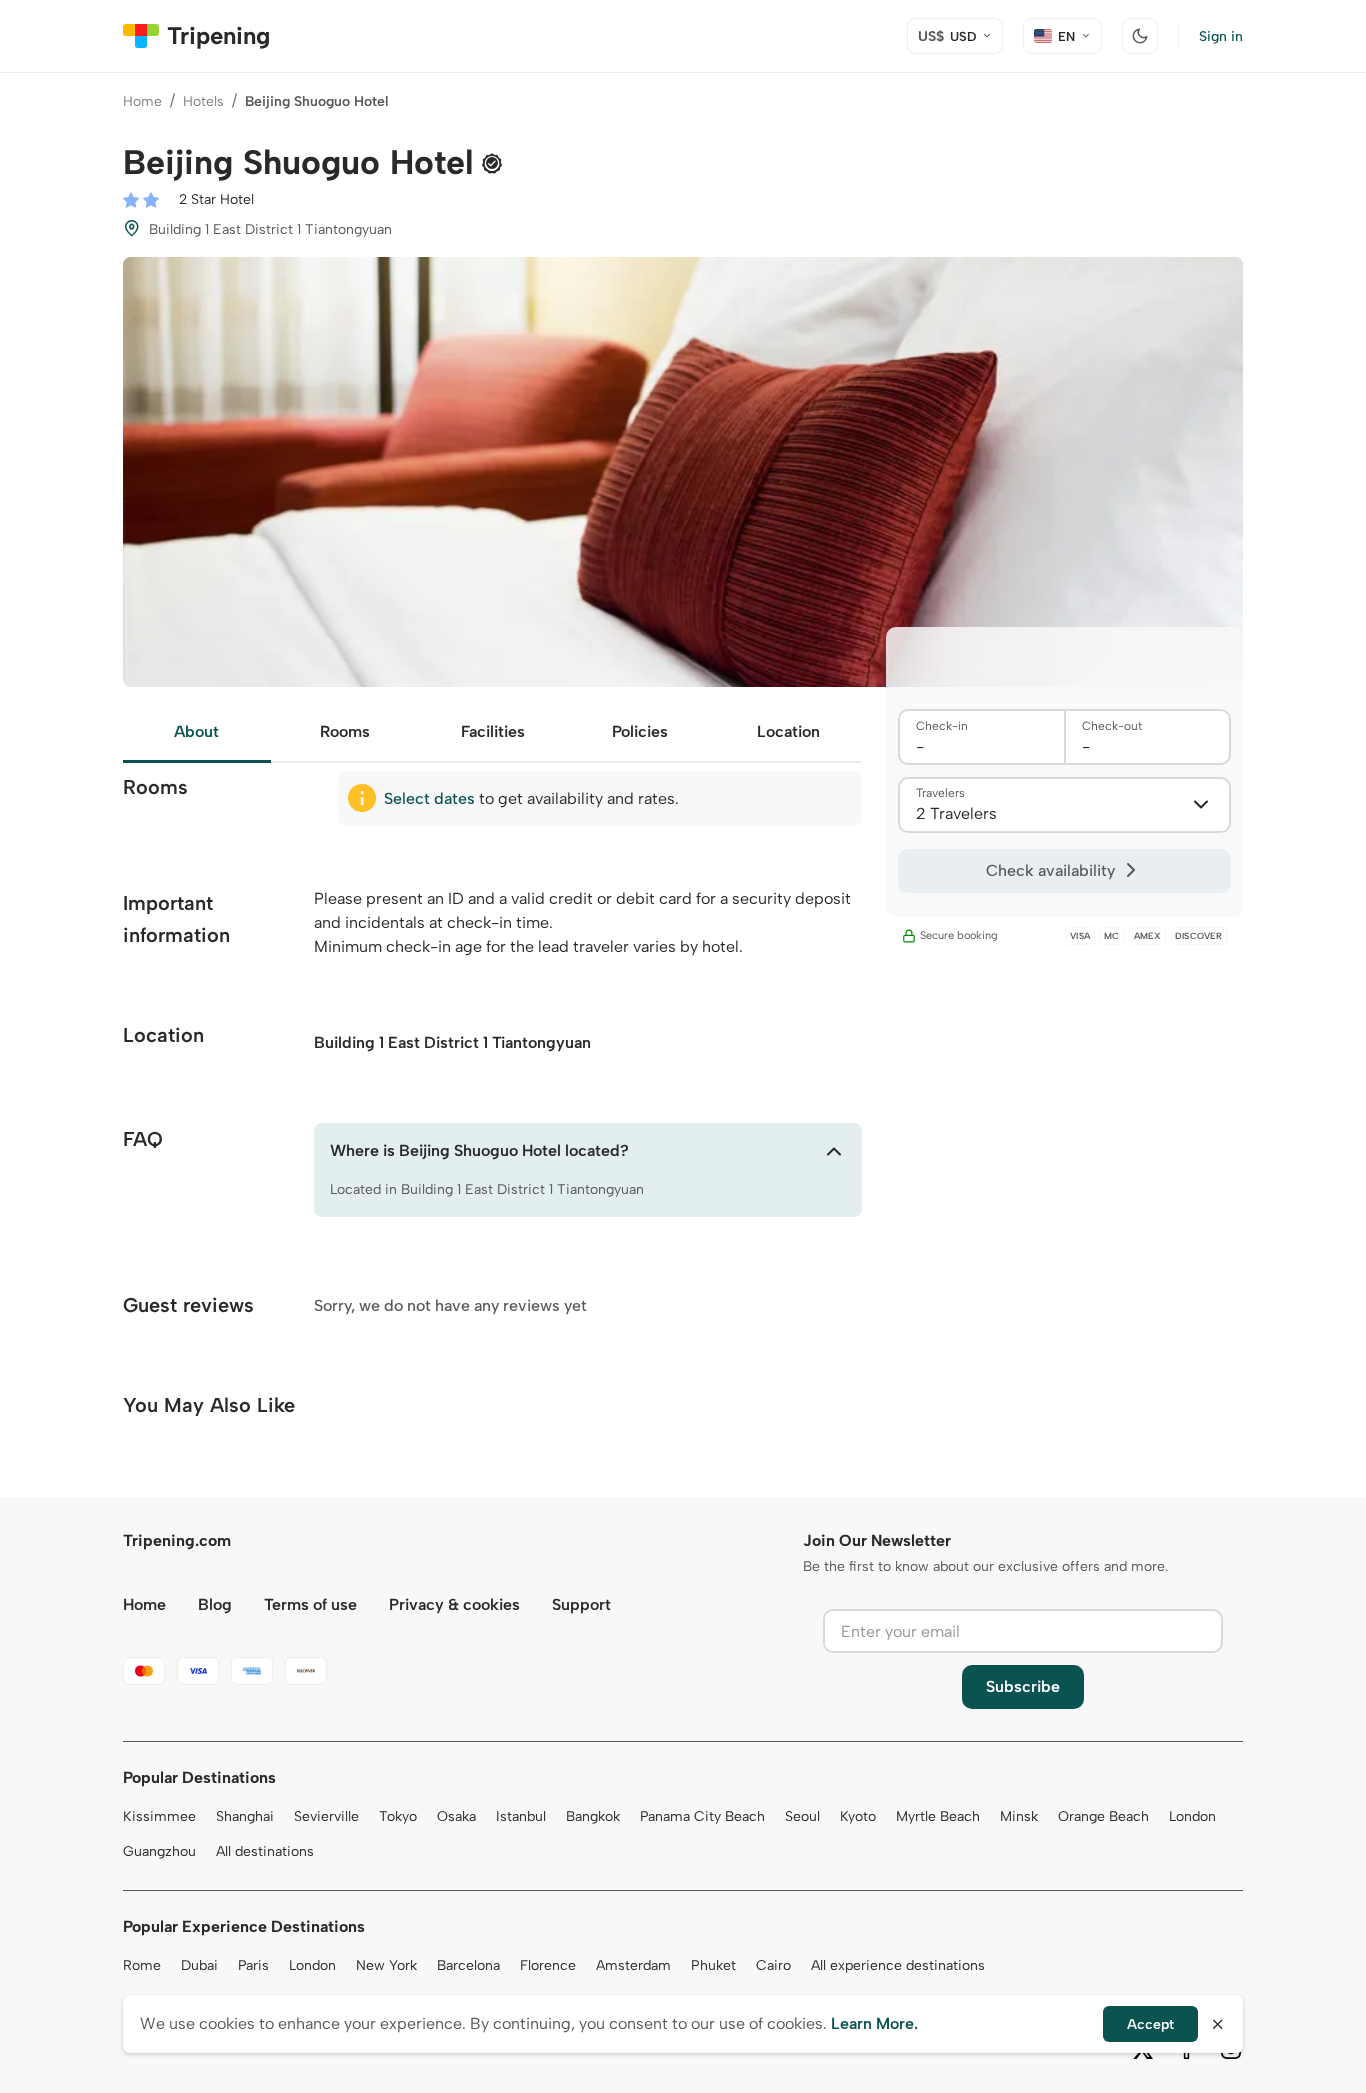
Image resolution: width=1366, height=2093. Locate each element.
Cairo (773, 1965)
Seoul (802, 1816)
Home (142, 101)
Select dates (429, 798)
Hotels (203, 101)
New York (386, 1965)
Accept (1150, 2024)
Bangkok (593, 1816)
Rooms (345, 731)
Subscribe (1023, 1686)
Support (581, 1604)
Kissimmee (159, 1816)
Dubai (199, 1965)
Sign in (1221, 36)
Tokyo (398, 1816)
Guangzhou (159, 1851)
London (1192, 1816)
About (196, 731)
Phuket (713, 1965)
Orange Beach (1103, 1816)
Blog (215, 1604)
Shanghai (245, 1816)
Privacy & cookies (454, 1604)
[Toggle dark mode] (1140, 36)
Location (788, 731)
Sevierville (326, 1816)
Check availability (1050, 870)
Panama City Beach (702, 1816)
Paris (253, 1965)
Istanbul (521, 1816)
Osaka (456, 1816)
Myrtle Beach (938, 1816)
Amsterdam (633, 1965)
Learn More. (874, 2023)
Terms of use (310, 1604)
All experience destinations (898, 1965)
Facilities (493, 731)
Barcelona (468, 1965)
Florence (548, 1965)
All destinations (265, 1851)
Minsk (1019, 1816)
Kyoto (858, 1816)
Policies (640, 731)
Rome (142, 1965)
